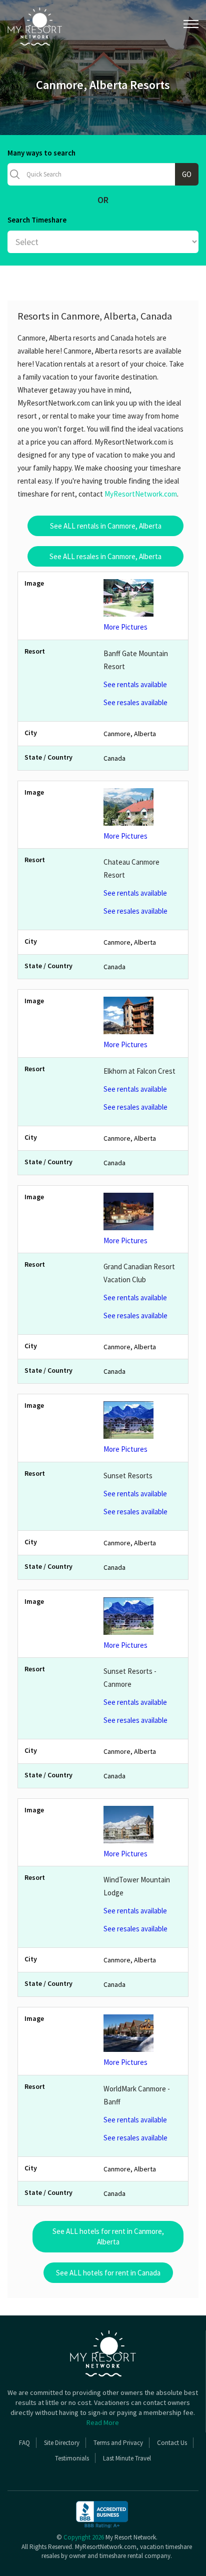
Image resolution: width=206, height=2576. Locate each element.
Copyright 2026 (84, 2537)
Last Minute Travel (127, 2458)
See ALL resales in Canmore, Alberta (105, 556)
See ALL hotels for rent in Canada (108, 2273)
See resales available (135, 702)
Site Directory (62, 2443)
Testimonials (72, 2458)
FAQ (24, 2443)
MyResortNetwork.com (141, 494)
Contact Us (172, 2443)
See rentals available (135, 684)
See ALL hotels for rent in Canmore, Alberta (108, 2236)
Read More (103, 2422)
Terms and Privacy (118, 2443)
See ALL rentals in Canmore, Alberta (106, 526)
